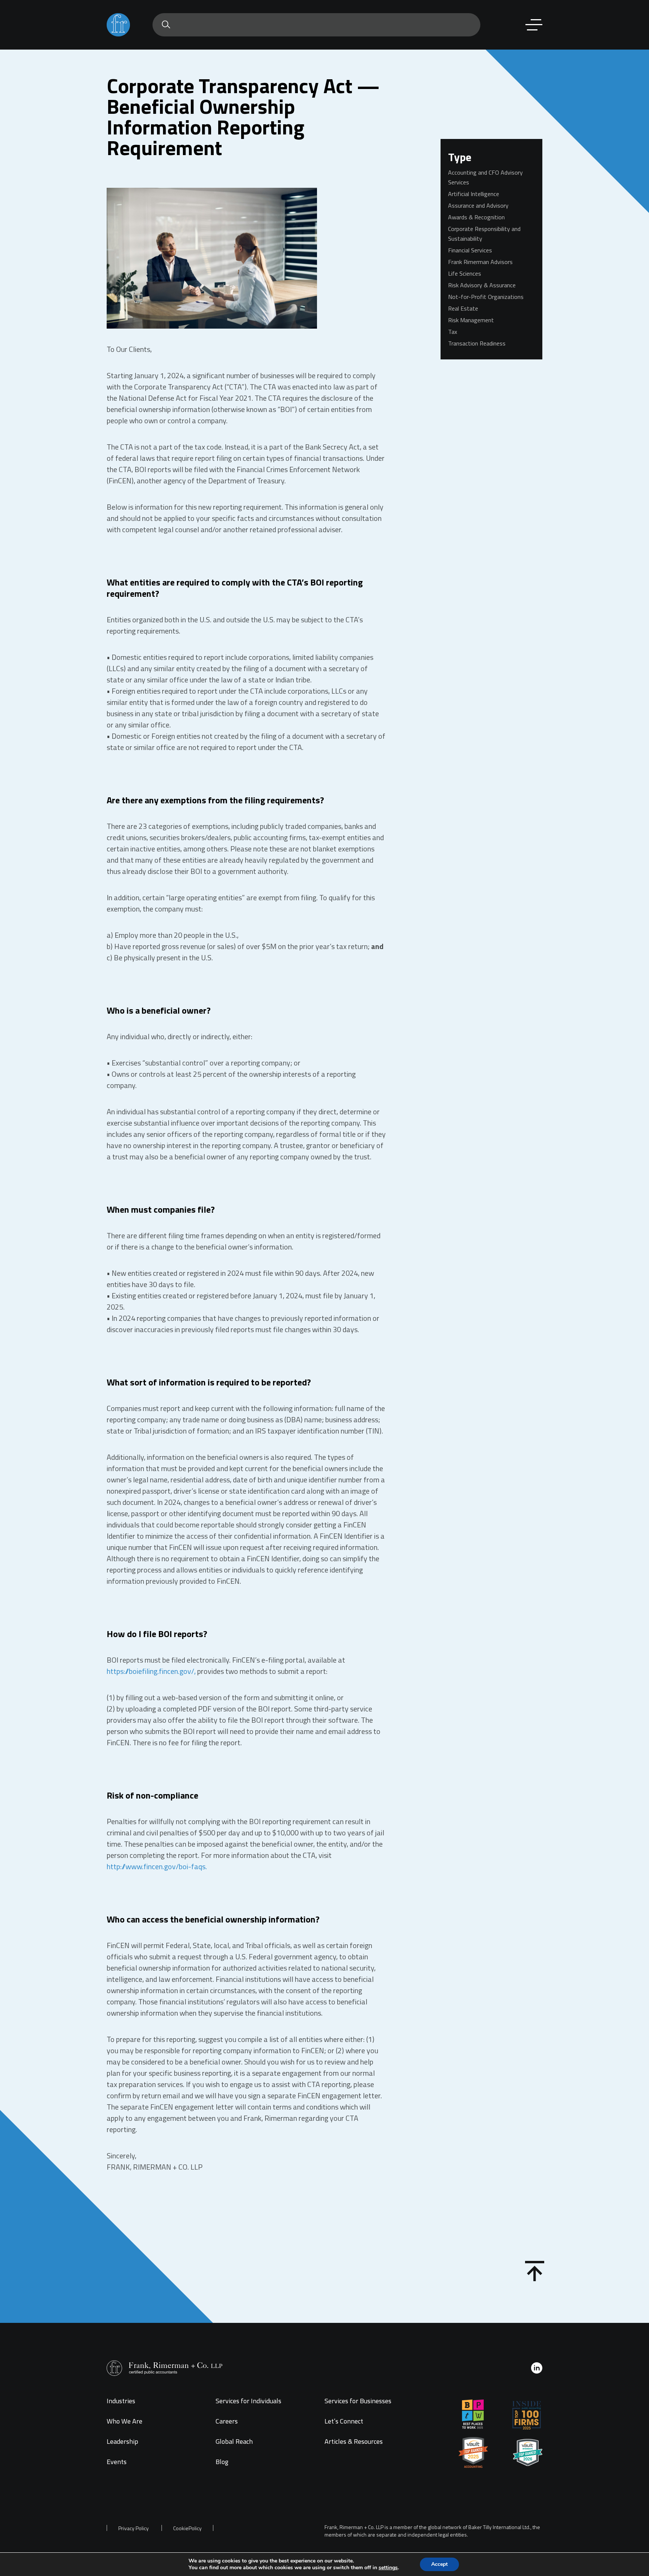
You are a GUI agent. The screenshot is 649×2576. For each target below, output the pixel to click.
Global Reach (234, 2441)
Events (117, 2462)
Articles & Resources (354, 2441)
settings (388, 2568)
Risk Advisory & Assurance (482, 285)
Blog (222, 2462)
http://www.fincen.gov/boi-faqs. (157, 1866)
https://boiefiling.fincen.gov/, (151, 1671)
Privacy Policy (134, 2528)
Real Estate (463, 308)
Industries (121, 2401)
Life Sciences (465, 273)
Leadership (122, 2441)
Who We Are (125, 2421)
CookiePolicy (187, 2528)
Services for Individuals (248, 2401)
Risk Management (471, 320)
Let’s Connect (344, 2421)
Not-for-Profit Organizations (486, 297)
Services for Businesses (358, 2401)
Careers (227, 2421)
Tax (453, 332)
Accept (439, 2564)
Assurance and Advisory (478, 205)
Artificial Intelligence (474, 194)
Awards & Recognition (476, 217)
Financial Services (470, 250)
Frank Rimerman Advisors (480, 262)
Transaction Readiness (477, 343)
